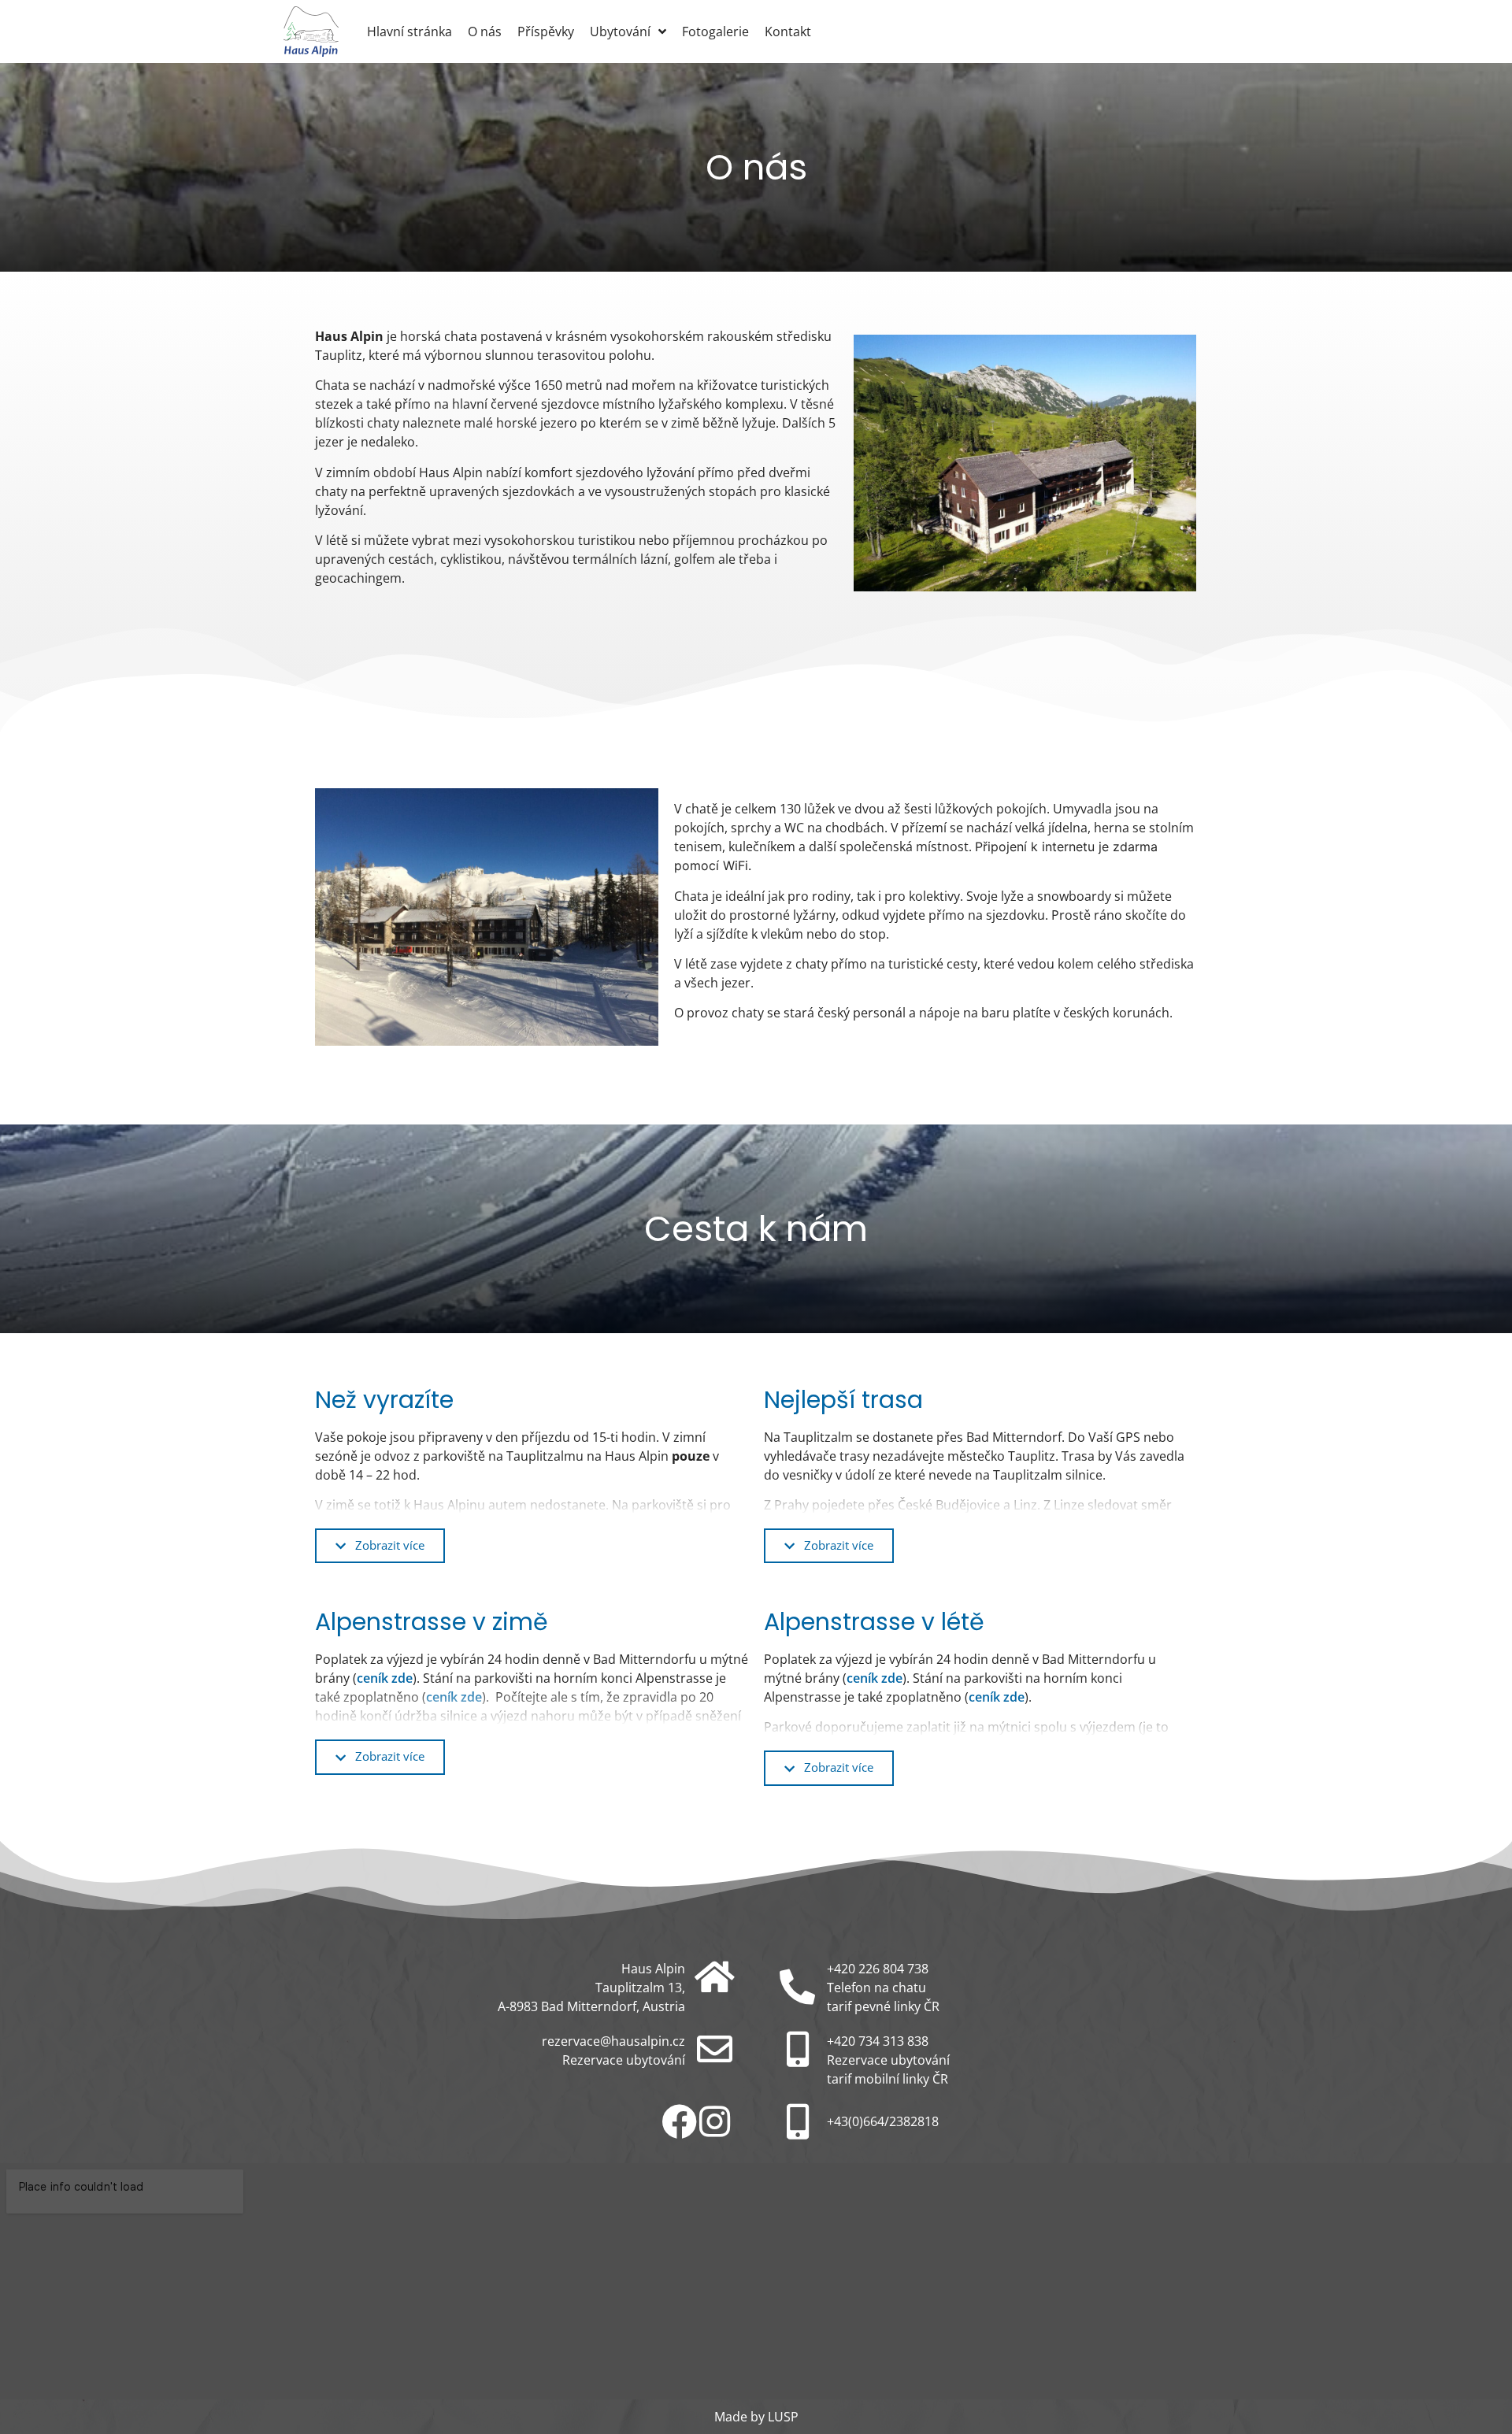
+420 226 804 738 (878, 1969)
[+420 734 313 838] (797, 2049)
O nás (485, 31)
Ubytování (620, 31)
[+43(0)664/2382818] (797, 2122)
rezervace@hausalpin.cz (613, 2041)
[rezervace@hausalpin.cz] (715, 2049)
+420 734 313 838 (878, 2041)
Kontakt (788, 31)
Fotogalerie (715, 31)
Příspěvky (546, 31)
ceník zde (385, 1678)
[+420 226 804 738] (797, 1987)
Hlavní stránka (409, 31)
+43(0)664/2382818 (883, 2121)
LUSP (783, 2417)
